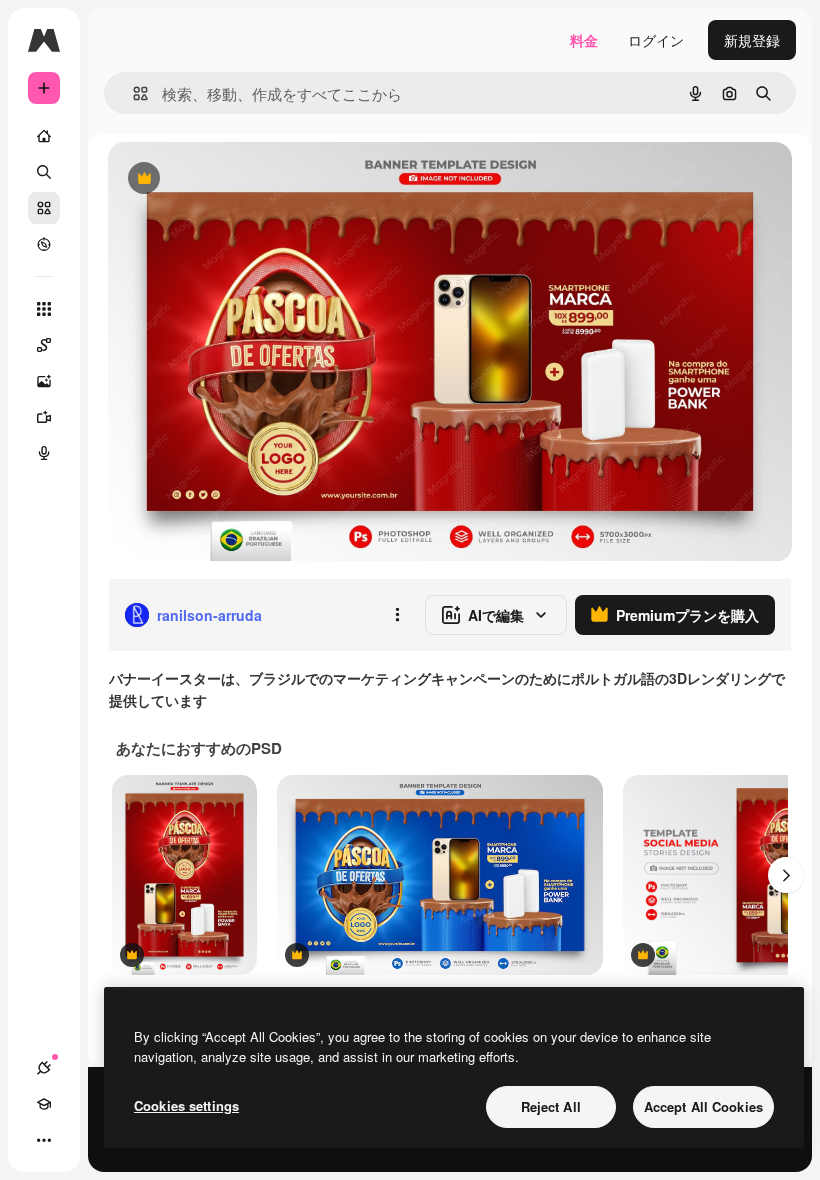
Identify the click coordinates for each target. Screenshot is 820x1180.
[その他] (44, 1140)
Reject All (551, 1106)
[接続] (44, 1068)
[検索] (44, 172)
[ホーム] (44, 136)
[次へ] (786, 875)
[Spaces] (44, 345)
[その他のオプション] (397, 615)
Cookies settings (186, 1105)
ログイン (656, 40)
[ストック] (44, 208)
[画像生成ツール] (44, 381)
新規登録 (752, 40)
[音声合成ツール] (44, 453)
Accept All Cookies (703, 1106)
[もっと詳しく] (44, 244)
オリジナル (245, 179)
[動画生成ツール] (44, 417)
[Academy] (44, 1104)
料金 (584, 40)
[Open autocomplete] (132, 93)
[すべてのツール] (44, 309)
